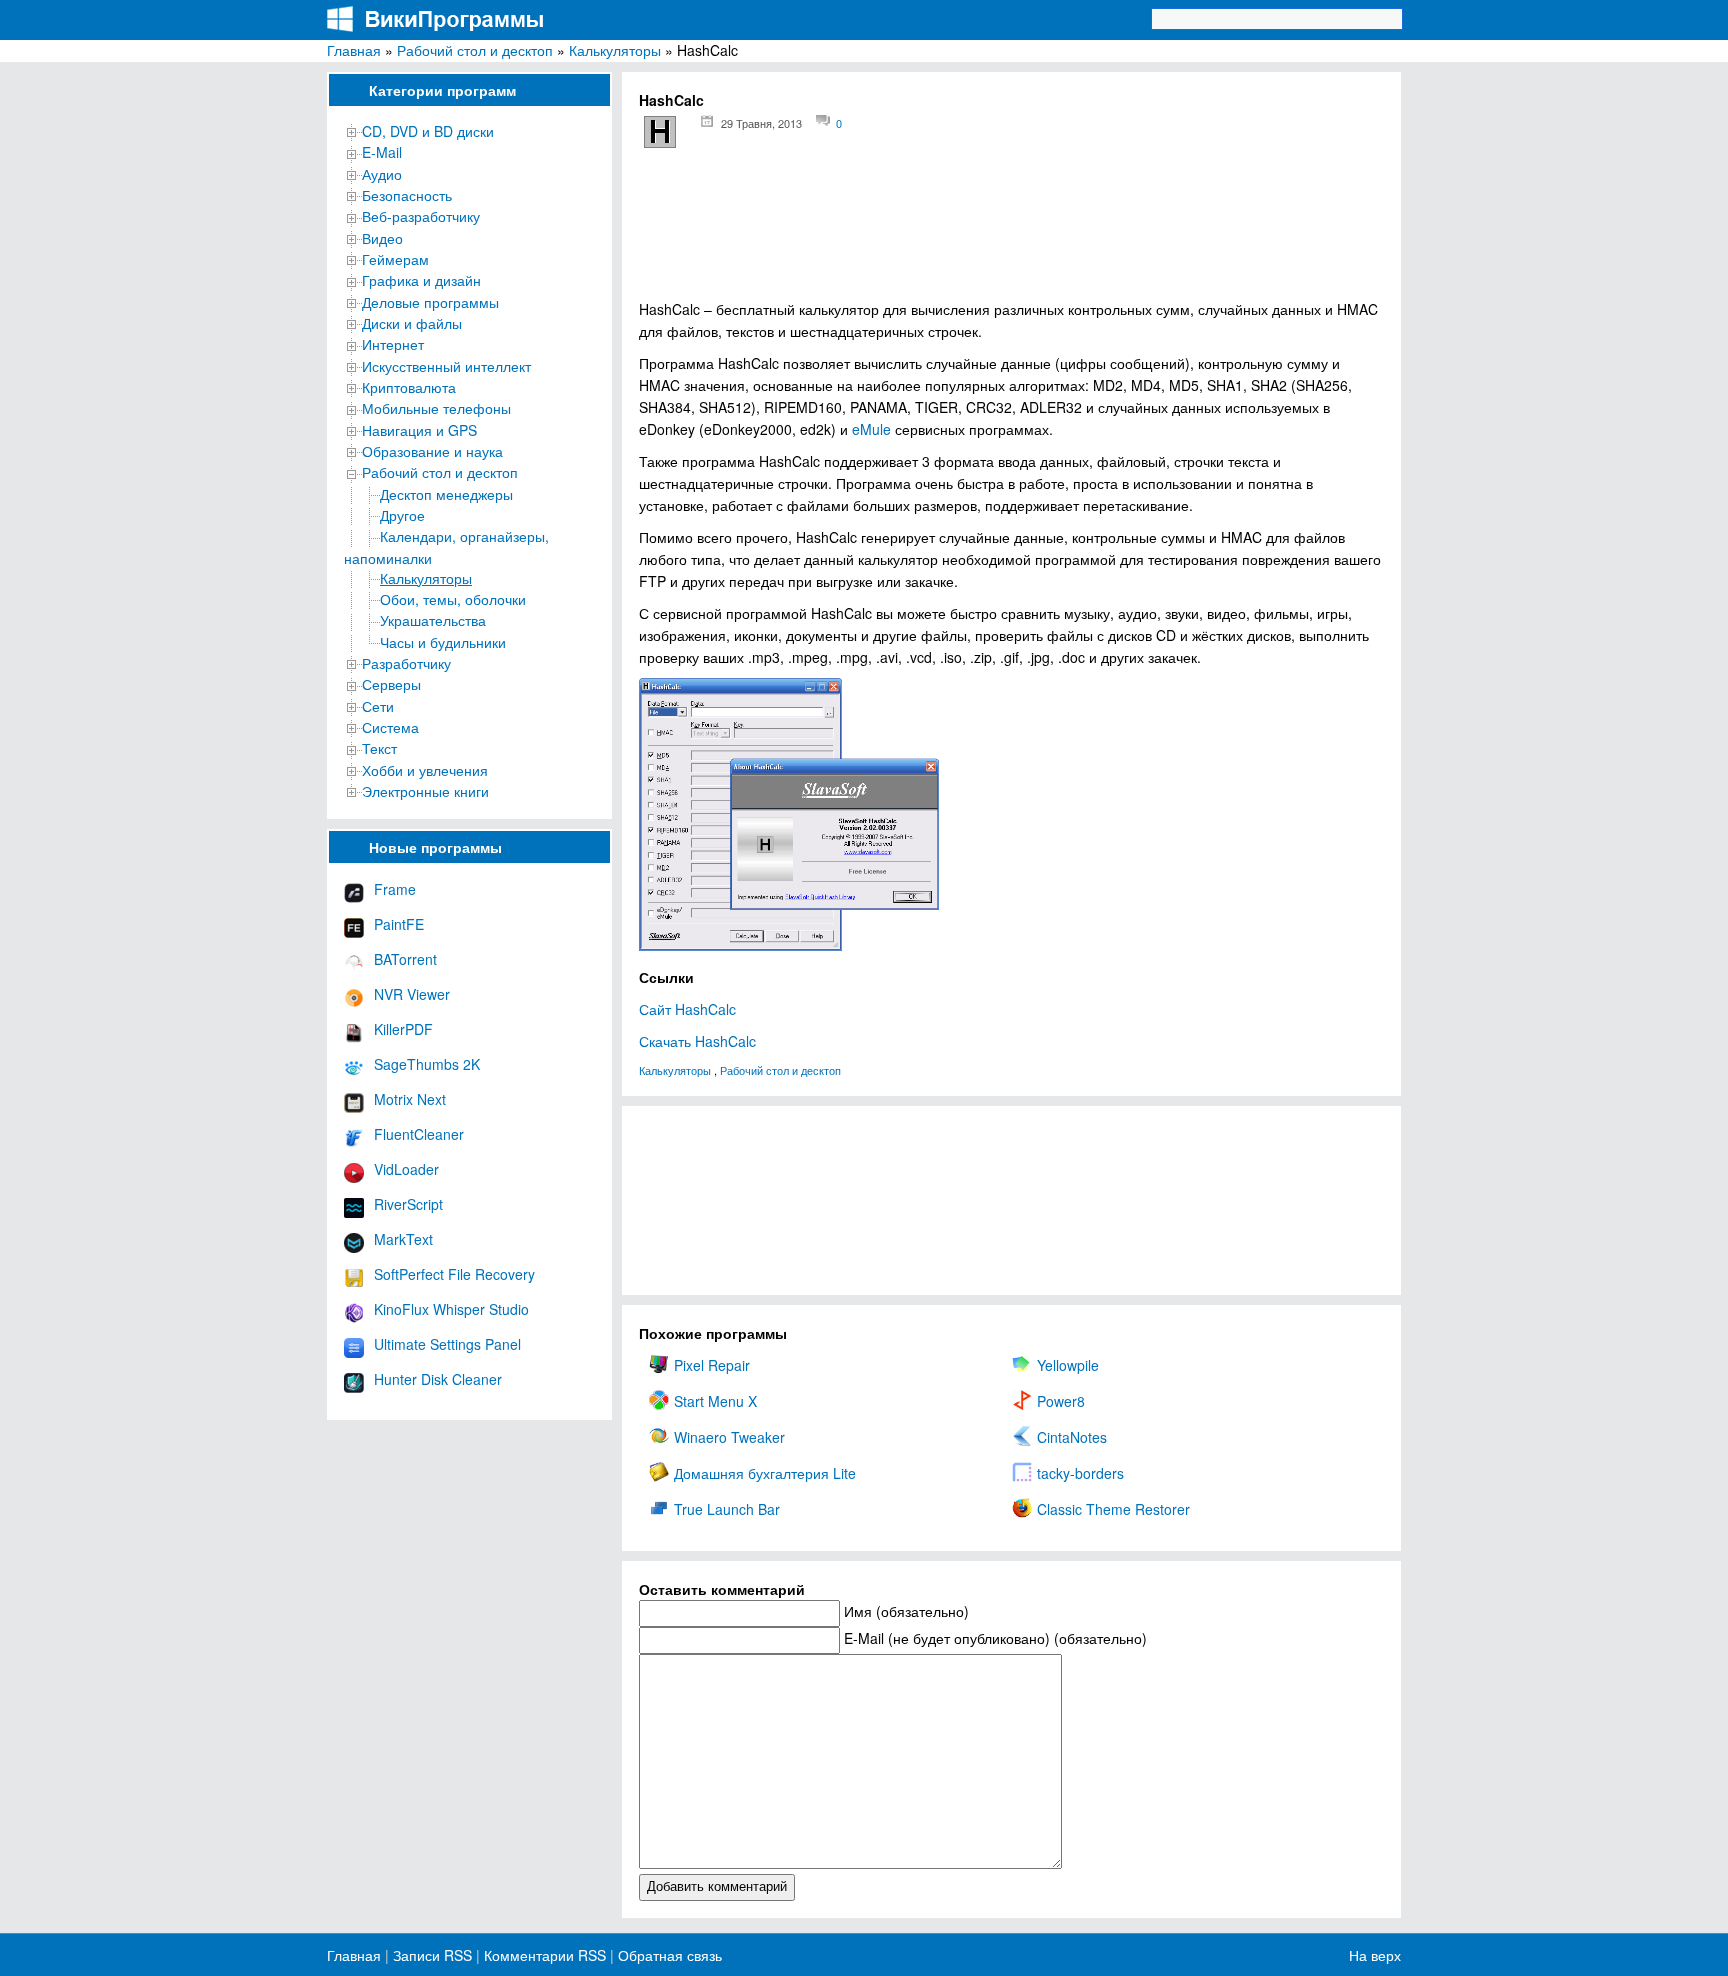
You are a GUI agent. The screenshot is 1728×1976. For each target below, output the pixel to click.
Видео (382, 238)
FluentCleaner (419, 1134)
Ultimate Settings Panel (447, 1344)
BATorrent (405, 959)
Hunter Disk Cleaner (438, 1379)
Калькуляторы (615, 50)
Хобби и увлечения (425, 770)
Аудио (382, 174)
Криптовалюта (409, 387)
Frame (395, 889)
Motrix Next (410, 1099)
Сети (378, 706)
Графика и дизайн (421, 280)
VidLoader (406, 1169)
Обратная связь (668, 1955)
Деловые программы (430, 302)
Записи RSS (432, 1955)
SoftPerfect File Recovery (454, 1274)
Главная (354, 50)
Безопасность (407, 195)
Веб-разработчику (421, 216)
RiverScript (408, 1204)
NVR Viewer (412, 994)
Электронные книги (425, 791)
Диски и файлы (412, 323)
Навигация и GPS (419, 430)
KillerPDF (403, 1029)
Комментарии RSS (545, 1955)
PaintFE (399, 924)
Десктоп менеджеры (446, 494)
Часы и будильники (443, 642)
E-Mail (382, 152)
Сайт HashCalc (687, 1009)
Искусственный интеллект (446, 366)
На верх (1375, 1955)
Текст (379, 748)
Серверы (391, 684)
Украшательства (433, 620)
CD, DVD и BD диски (428, 131)
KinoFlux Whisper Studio (451, 1309)
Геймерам (395, 259)
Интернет (393, 344)
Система (390, 727)
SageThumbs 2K (427, 1064)
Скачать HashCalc (697, 1041)
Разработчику (406, 663)
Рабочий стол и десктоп (475, 50)
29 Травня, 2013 (761, 123)
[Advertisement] (1011, 230)
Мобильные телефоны (436, 408)
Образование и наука (432, 451)
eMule (871, 429)
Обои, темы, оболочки (453, 599)
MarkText (403, 1239)
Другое (402, 515)
